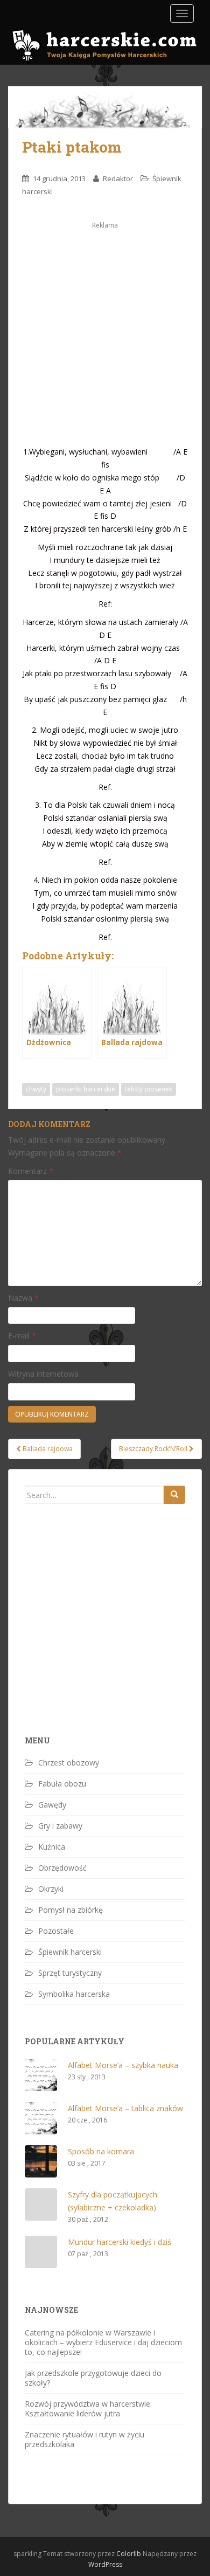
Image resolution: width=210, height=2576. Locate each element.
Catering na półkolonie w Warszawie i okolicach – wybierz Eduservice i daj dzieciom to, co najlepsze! (103, 2342)
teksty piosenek (149, 1089)
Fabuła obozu (62, 1784)
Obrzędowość (62, 1868)
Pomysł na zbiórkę (71, 1910)
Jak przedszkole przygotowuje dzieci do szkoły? (93, 2378)
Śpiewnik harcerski (70, 1952)
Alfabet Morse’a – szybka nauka (123, 2065)
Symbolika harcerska (74, 1994)
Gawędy (52, 1805)
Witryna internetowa (43, 1374)
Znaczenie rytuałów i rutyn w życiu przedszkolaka (85, 2439)
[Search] (174, 1495)
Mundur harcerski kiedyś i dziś (120, 2242)
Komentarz (31, 1171)
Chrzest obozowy (69, 1763)
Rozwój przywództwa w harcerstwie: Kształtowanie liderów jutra (88, 2409)
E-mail (22, 1335)
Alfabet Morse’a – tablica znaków (125, 2108)
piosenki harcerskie (86, 1089)
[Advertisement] (105, 336)
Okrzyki (51, 1889)
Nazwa (23, 1298)
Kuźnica (52, 1847)
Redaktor (118, 178)
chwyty (36, 1089)
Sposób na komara (101, 2151)
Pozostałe (56, 1931)
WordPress (105, 2564)
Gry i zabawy (60, 1826)
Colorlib (129, 2554)
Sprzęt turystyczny (70, 1973)
